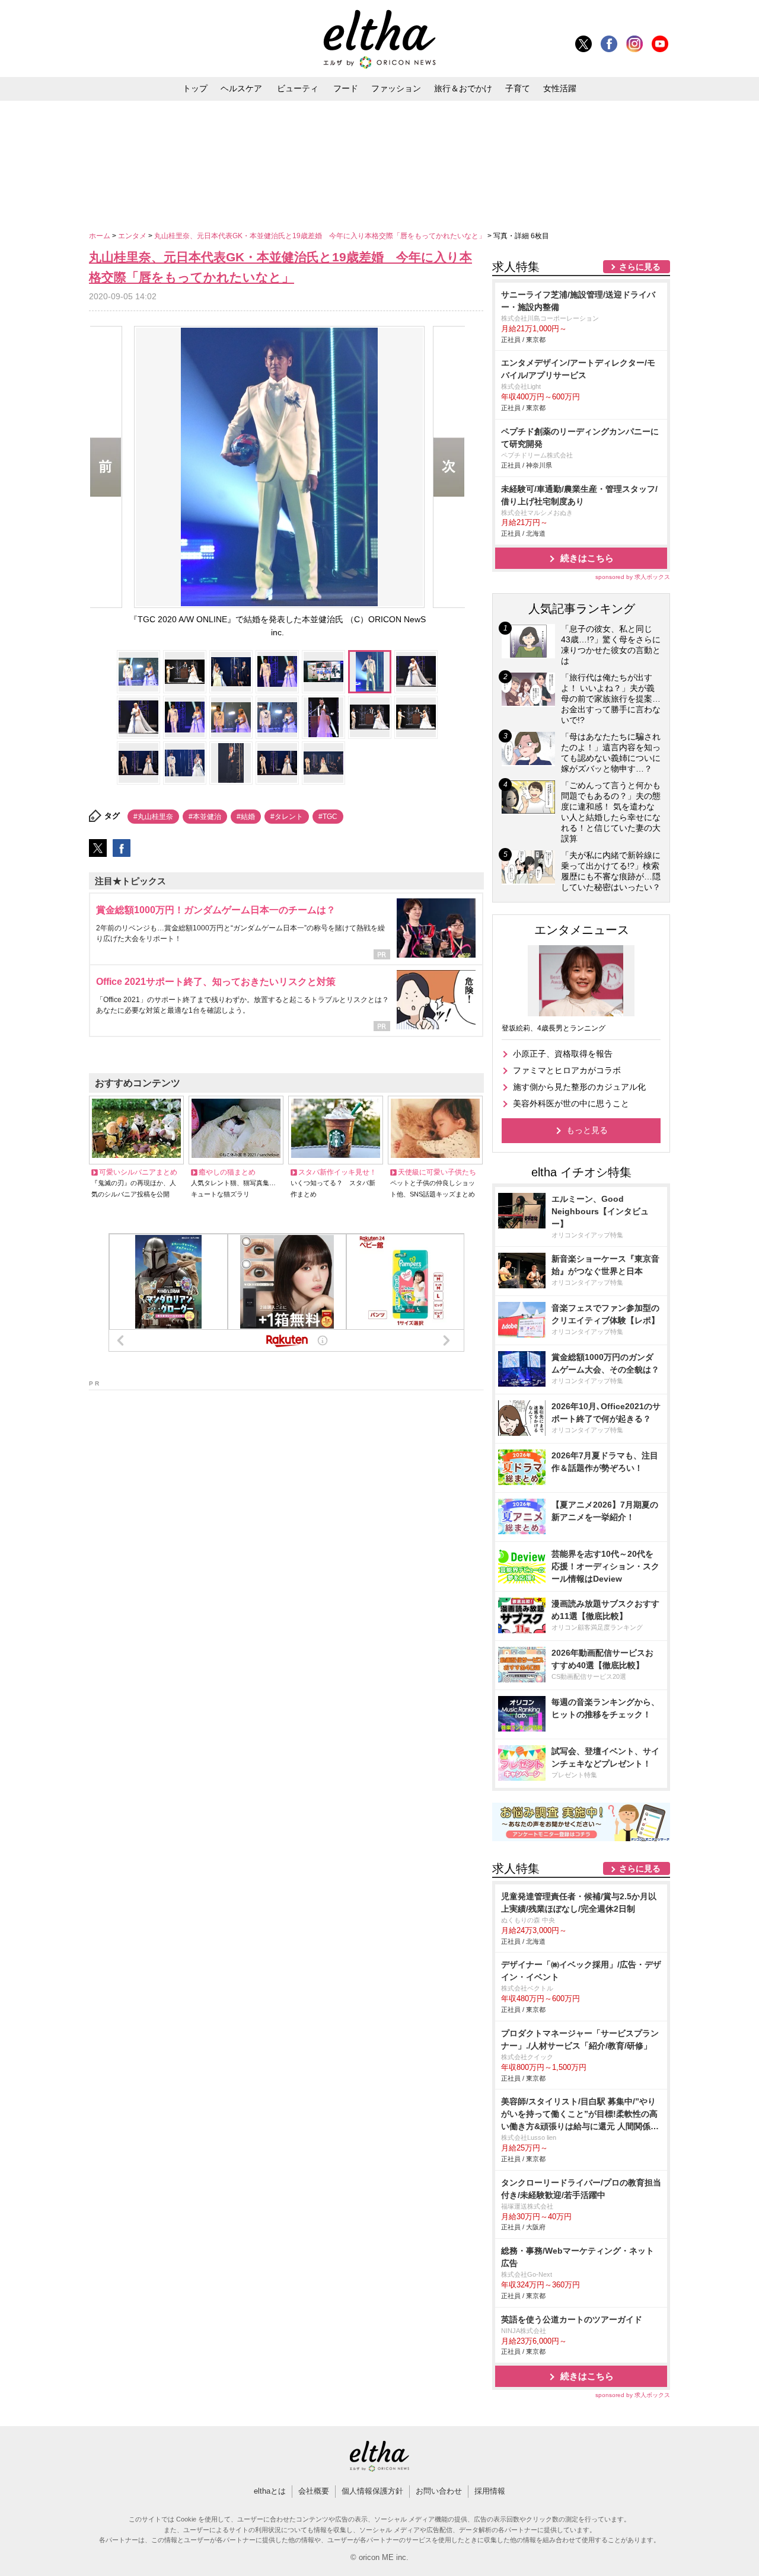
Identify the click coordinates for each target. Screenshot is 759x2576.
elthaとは (270, 2491)
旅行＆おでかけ (463, 88)
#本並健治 (205, 817)
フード (346, 88)
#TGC (328, 817)
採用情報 (490, 2491)
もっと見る (587, 1130)
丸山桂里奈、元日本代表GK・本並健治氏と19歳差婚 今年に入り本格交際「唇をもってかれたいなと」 (321, 236)
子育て (518, 88)
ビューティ (298, 88)
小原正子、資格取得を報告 (563, 1054)
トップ (195, 88)
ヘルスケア (241, 88)
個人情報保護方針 (372, 2491)
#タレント (287, 817)
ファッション (396, 88)
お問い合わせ (439, 2491)
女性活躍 (560, 88)
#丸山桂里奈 (153, 817)
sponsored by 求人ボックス (633, 577)
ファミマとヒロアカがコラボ (567, 1070)
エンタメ (133, 236)
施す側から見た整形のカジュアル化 (579, 1087)
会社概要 (314, 2491)
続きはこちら (587, 558)
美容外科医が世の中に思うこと (571, 1103)
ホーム (101, 236)
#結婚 (246, 817)
